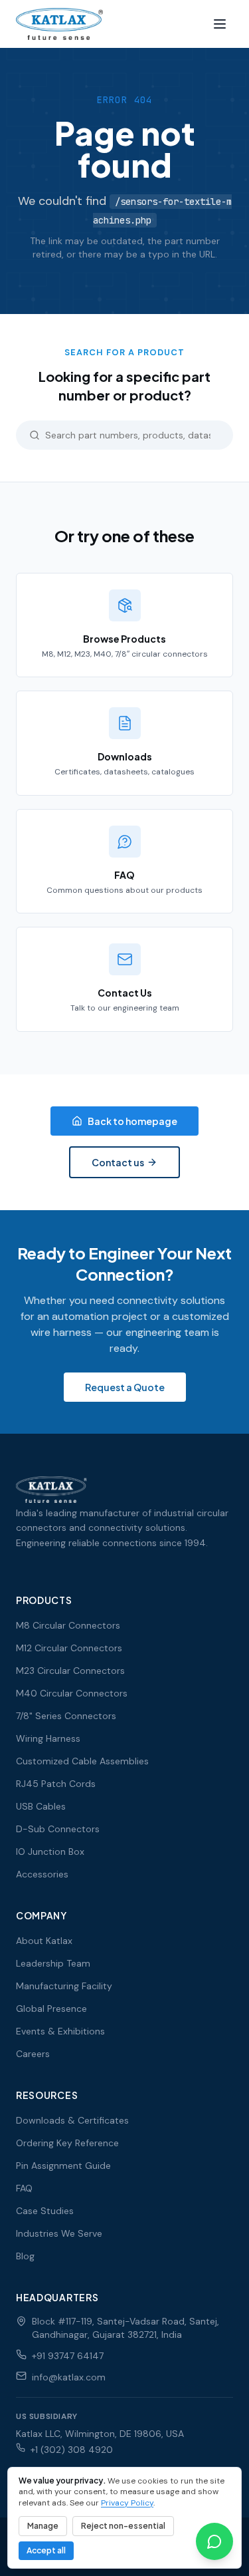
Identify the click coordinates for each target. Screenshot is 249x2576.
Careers (33, 2054)
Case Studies (45, 2211)
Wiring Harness (48, 1738)
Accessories (42, 1874)
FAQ (24, 2188)
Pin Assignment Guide (63, 2166)
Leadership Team (53, 1963)
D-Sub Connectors (58, 1829)
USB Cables (41, 1806)
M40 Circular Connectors (72, 1693)
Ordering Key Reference (67, 2143)
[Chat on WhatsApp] (214, 2541)
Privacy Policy (127, 2503)
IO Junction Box (50, 1851)
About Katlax (44, 1941)
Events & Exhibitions (60, 2031)
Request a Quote (125, 1387)
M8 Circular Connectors (68, 1625)
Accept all (46, 2550)
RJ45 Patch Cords (56, 1784)
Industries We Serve (59, 2233)
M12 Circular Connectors (69, 1648)
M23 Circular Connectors (70, 1671)
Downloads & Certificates (72, 2120)
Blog (25, 2256)
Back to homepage (132, 1121)
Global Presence (51, 2009)
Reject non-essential (123, 2526)
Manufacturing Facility (64, 1986)
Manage (43, 2526)
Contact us (118, 1162)
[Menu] (220, 24)
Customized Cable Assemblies (82, 1761)
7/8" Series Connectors (66, 1716)
